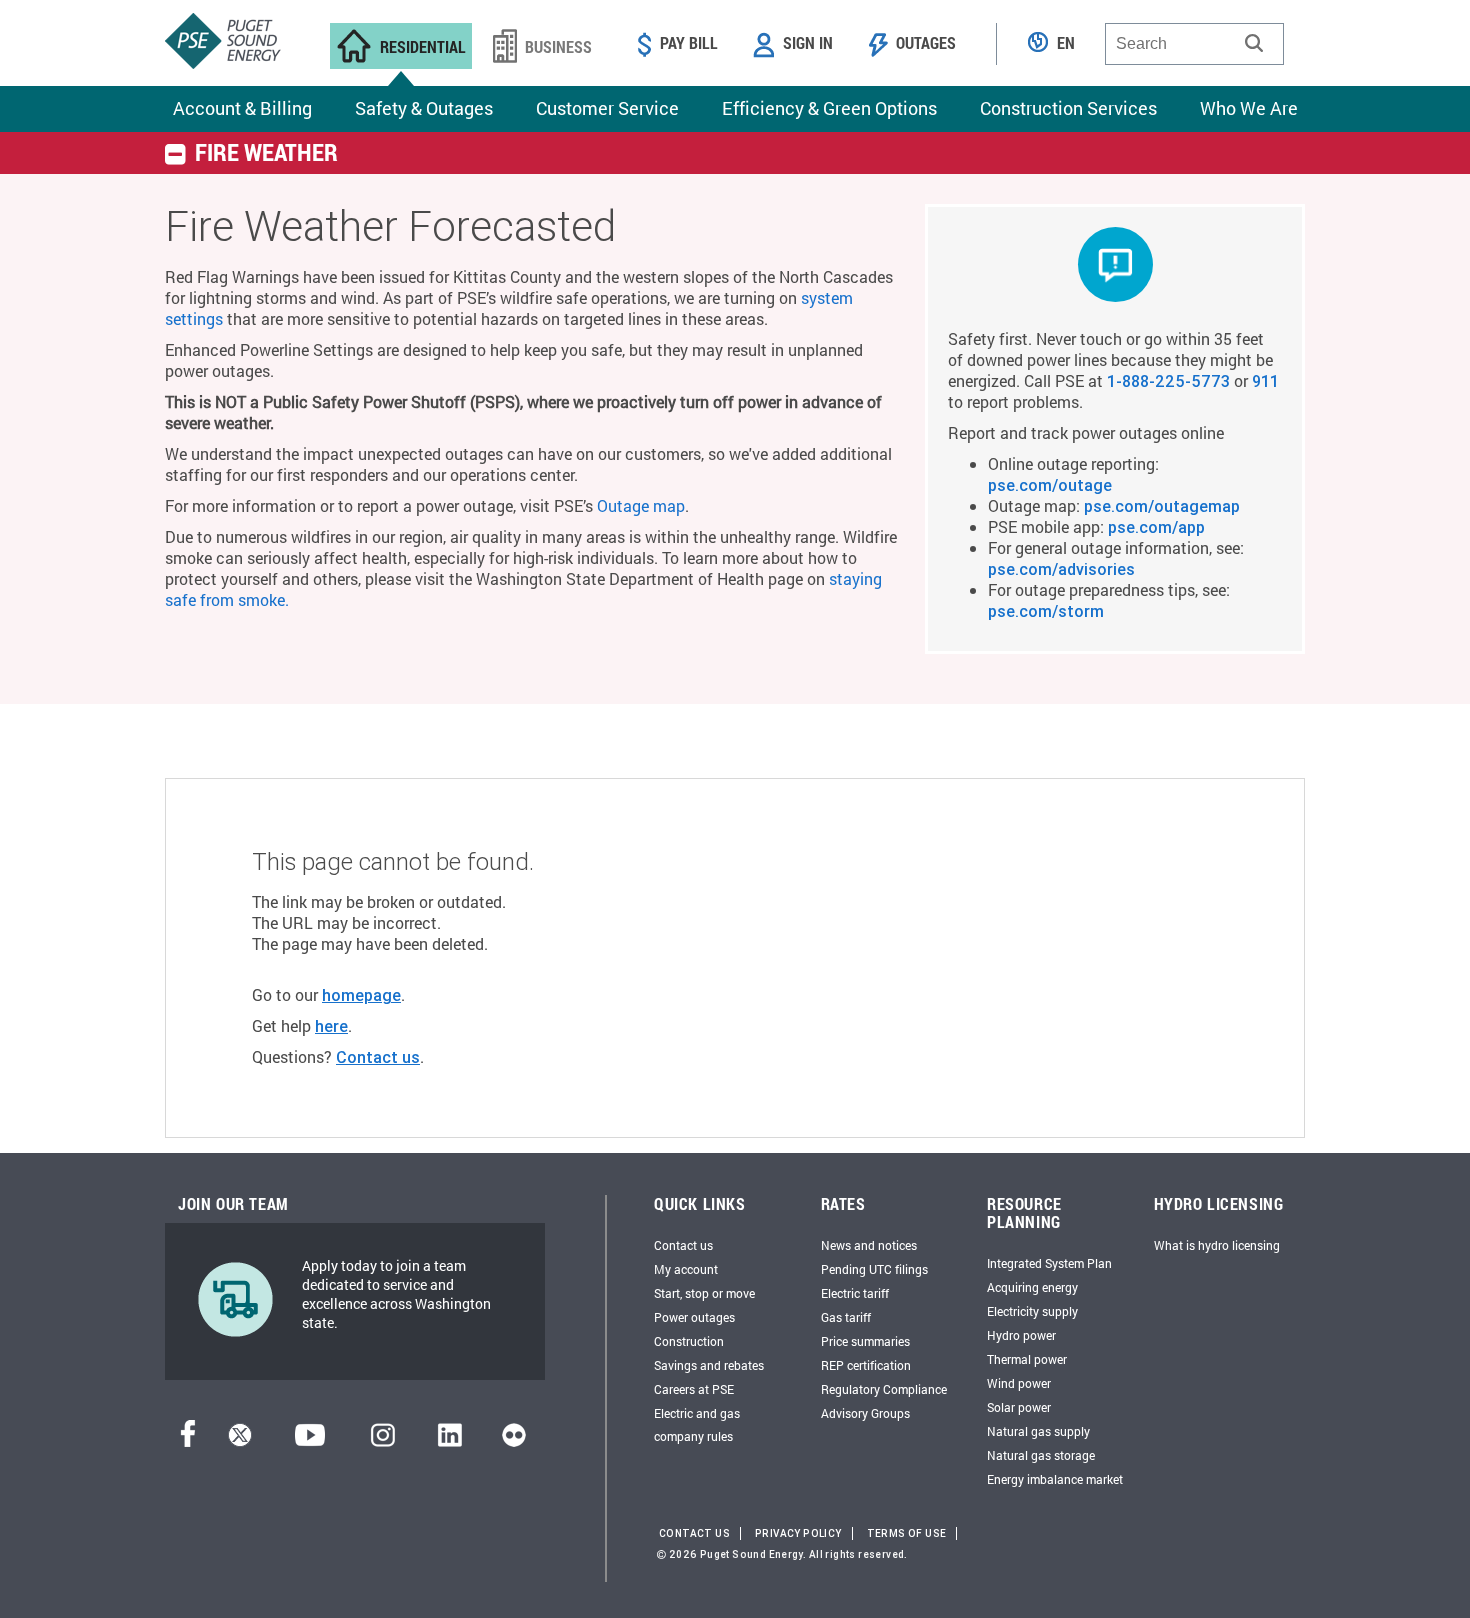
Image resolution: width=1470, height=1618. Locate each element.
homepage (361, 995)
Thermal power (1027, 1359)
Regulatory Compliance (884, 1389)
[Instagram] (383, 1440)
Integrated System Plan (1049, 1263)
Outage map (641, 505)
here (331, 1026)
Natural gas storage (1041, 1455)
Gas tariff (846, 1317)
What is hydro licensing (1217, 1245)
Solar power (1019, 1407)
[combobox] (1194, 44)
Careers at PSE (694, 1389)
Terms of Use (907, 1533)
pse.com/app (1156, 527)
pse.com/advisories (1061, 569)
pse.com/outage (1050, 485)
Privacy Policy (798, 1533)
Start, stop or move (704, 1293)
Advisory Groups (865, 1413)
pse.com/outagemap (1162, 506)
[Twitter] (240, 1440)
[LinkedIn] (449, 1440)
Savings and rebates (709, 1365)
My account (686, 1269)
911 (1265, 381)
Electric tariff (855, 1293)
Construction (689, 1341)
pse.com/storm (1046, 611)
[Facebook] (188, 1440)
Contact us (378, 1057)
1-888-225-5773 (1168, 381)
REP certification (866, 1365)
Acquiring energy (1032, 1287)
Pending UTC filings (874, 1269)
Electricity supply (1032, 1311)
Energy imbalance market (1055, 1479)
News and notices (869, 1245)
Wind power (1019, 1383)
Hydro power (1021, 1335)
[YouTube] (310, 1440)
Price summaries (865, 1341)
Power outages (694, 1317)
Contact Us (694, 1533)
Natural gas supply (1038, 1431)
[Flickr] (514, 1440)
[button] (1254, 43)
